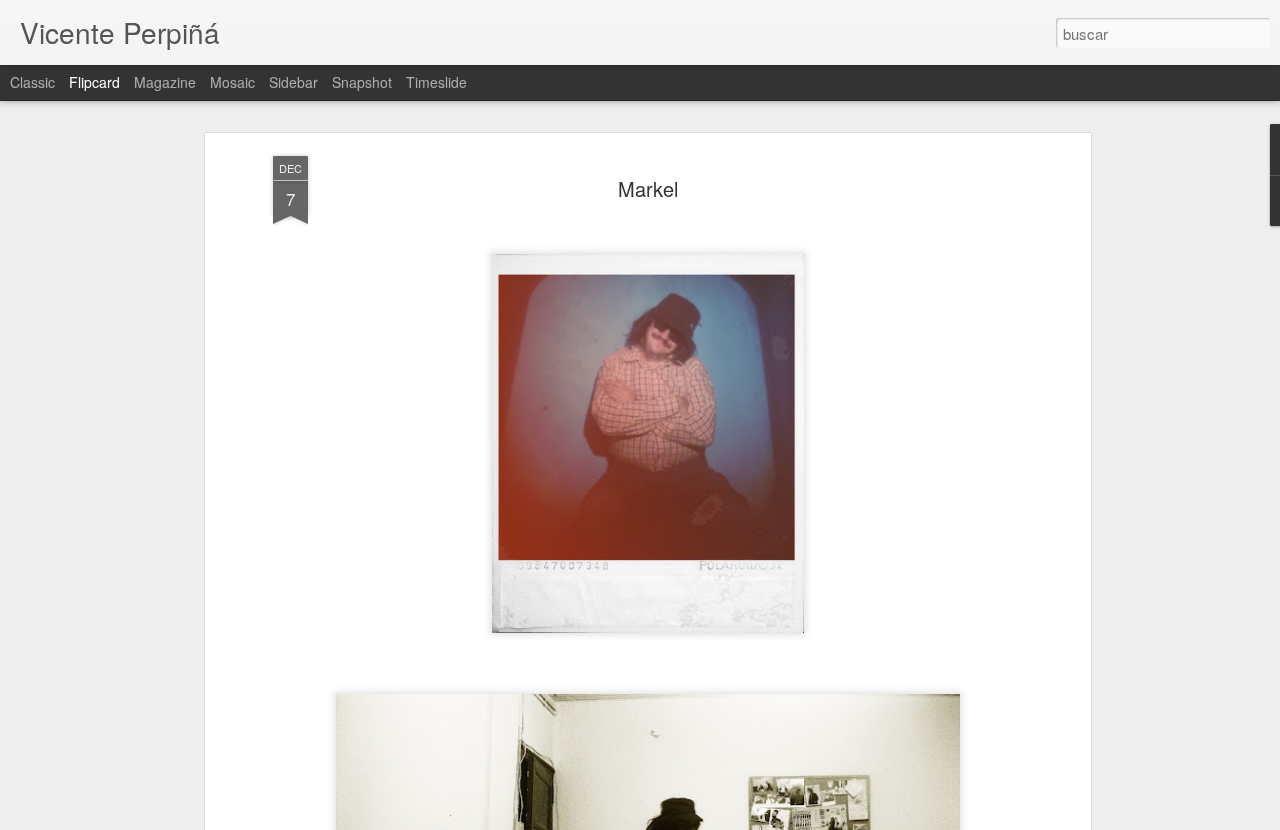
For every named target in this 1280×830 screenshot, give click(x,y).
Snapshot (362, 82)
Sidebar (293, 82)
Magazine (165, 82)
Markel (648, 188)
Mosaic (232, 82)
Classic (32, 82)
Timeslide (436, 82)
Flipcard (94, 82)
